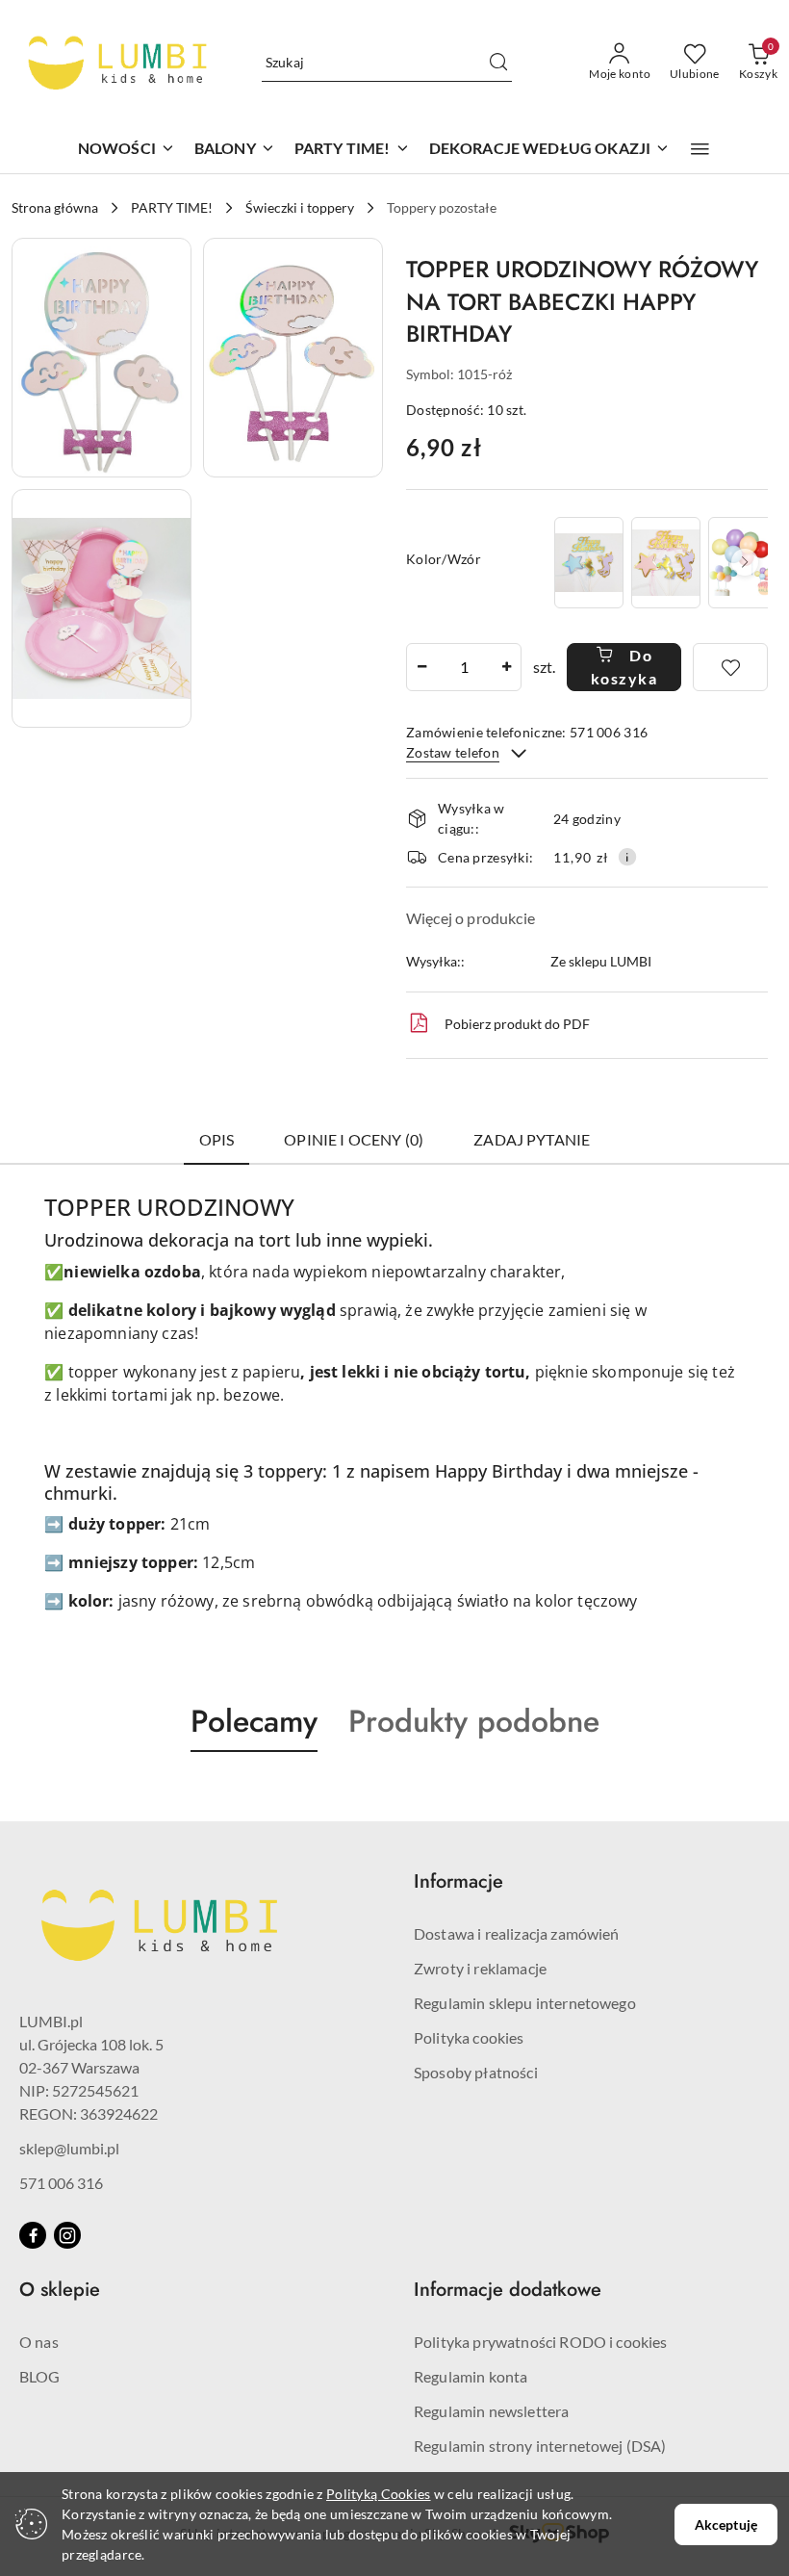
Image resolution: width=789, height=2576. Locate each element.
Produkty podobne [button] (474, 1721)
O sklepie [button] (60, 2290)
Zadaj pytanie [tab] (532, 1139)
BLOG (40, 2376)
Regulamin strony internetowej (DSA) (540, 2446)
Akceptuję (726, 2524)
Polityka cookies (469, 2037)
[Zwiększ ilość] (506, 667)
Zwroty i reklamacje (480, 1968)
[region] (659, 563)
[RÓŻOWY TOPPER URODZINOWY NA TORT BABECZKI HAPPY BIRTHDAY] (666, 563)
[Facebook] (33, 2235)
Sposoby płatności (476, 2072)
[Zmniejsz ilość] (421, 667)
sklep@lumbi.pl (69, 2148)
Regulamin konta (471, 2376)
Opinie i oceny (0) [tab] (354, 1139)
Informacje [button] (458, 1881)
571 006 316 (61, 2183)
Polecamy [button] (254, 1721)
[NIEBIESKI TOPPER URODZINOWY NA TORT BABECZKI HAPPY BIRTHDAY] (589, 563)
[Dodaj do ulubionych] (730, 667)
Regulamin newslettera (491, 2411)
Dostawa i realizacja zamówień (517, 1933)
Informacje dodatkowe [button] (508, 2290)
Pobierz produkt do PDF (517, 1024)
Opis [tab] (217, 1139)
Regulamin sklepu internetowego (525, 2003)
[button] (700, 149)
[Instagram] (67, 2235)
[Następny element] (745, 562)
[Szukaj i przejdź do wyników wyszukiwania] (498, 63)
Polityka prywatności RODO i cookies (541, 2342)
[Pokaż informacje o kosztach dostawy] (627, 857)
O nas (39, 2342)
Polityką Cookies (378, 2494)
